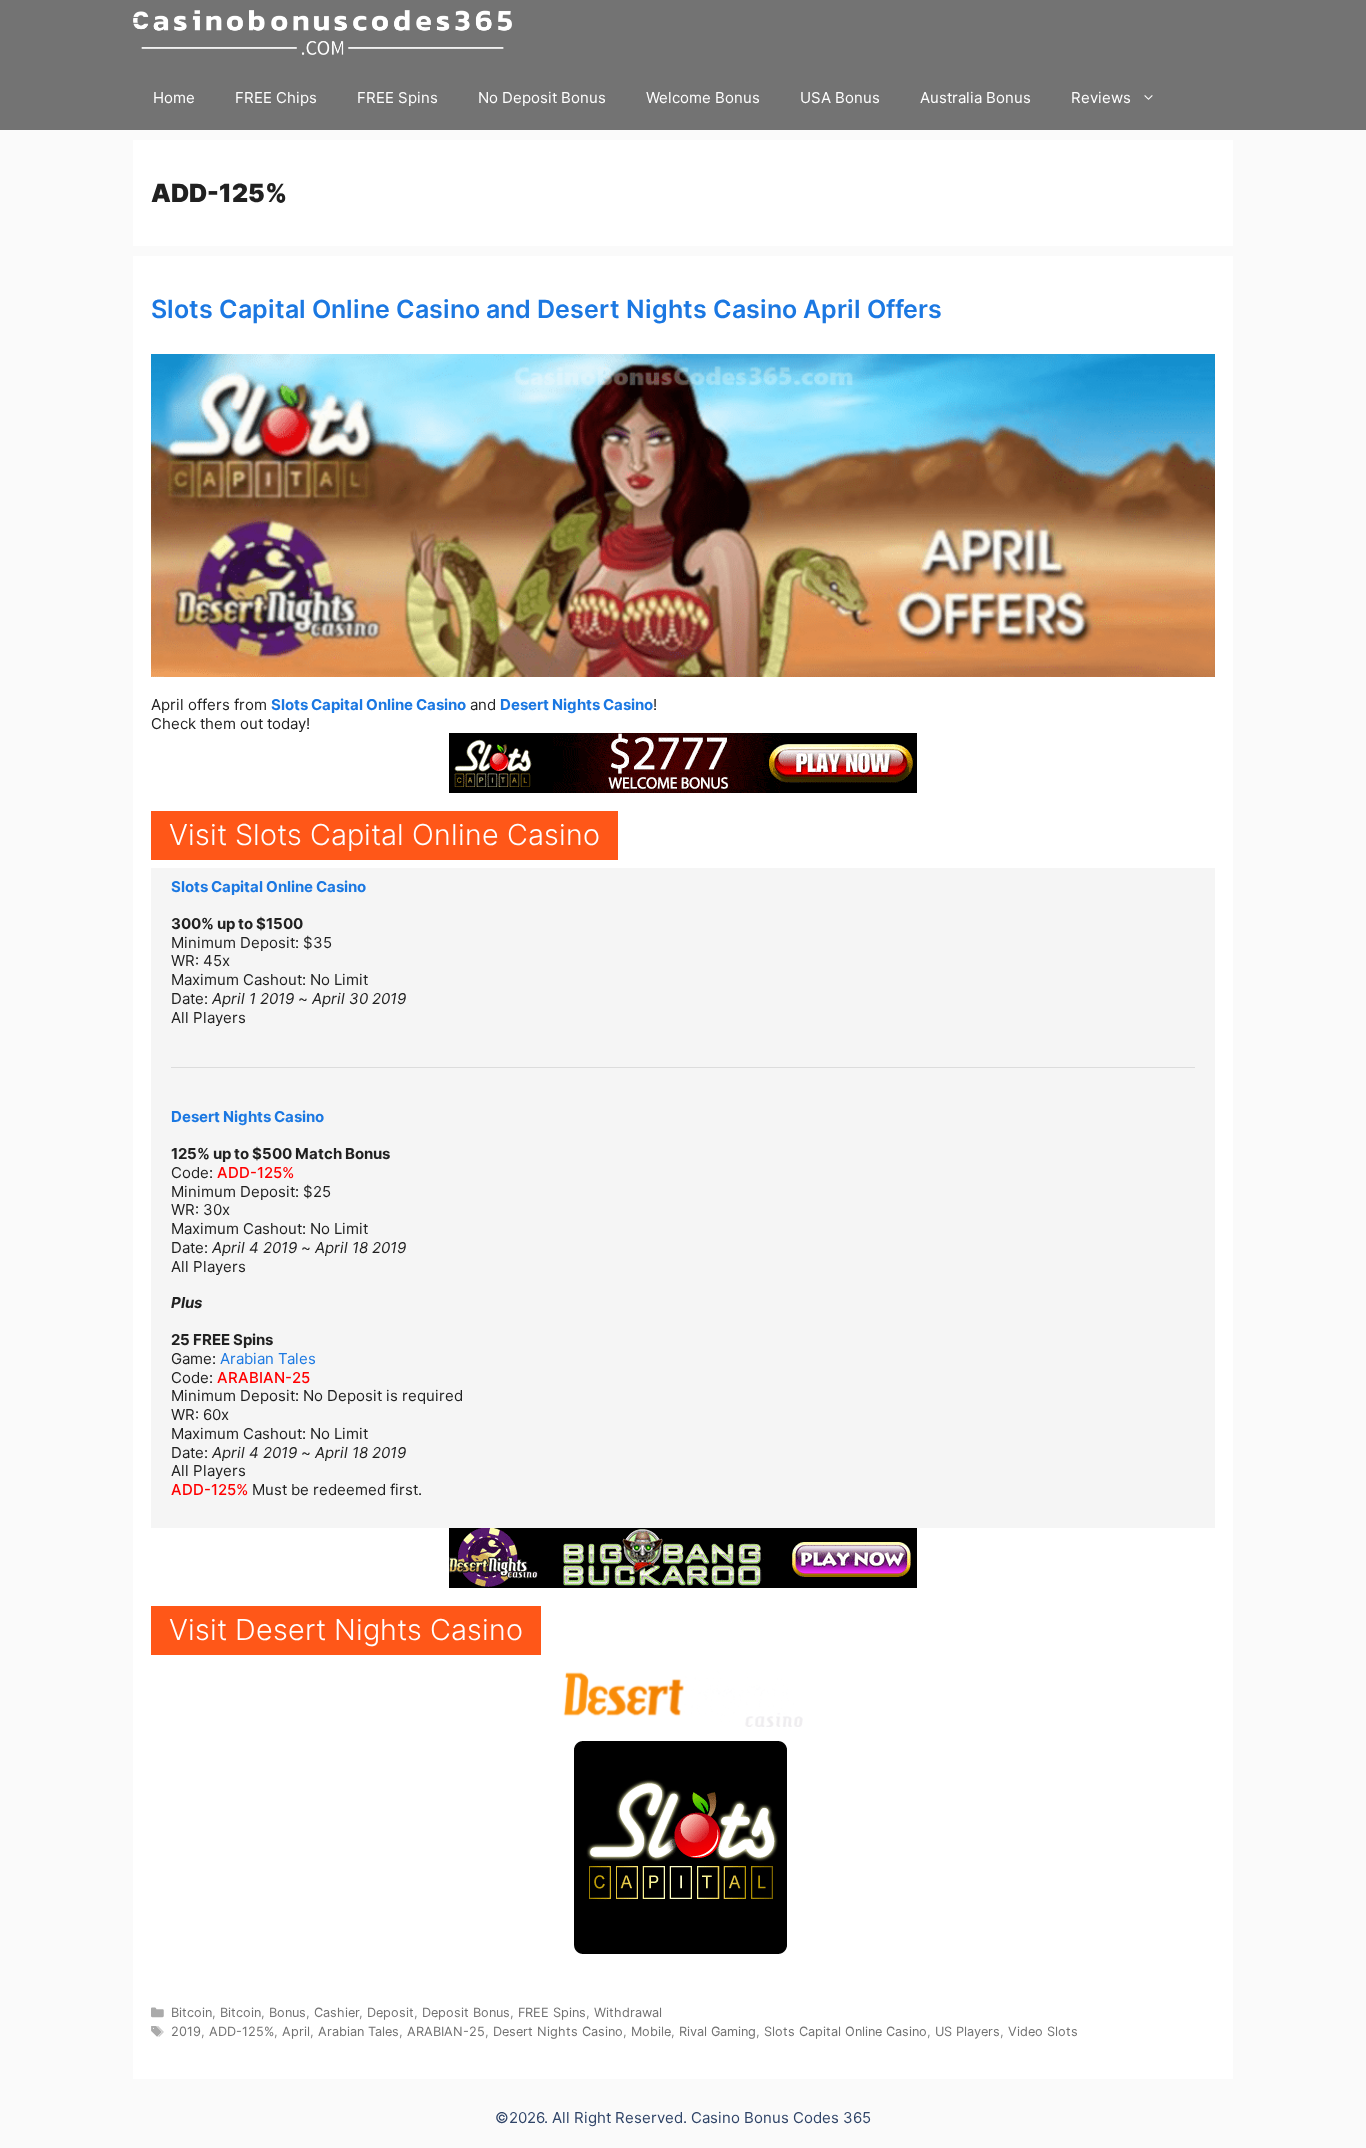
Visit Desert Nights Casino (346, 1629)
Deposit (390, 2012)
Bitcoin (191, 2012)
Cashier (336, 2012)
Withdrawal (628, 2012)
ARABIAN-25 (263, 1377)
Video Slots (1043, 2031)
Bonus (287, 2012)
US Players (967, 2031)
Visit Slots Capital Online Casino (384, 834)
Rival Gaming (717, 2031)
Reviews (1101, 97)
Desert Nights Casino (576, 704)
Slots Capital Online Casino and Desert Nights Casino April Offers (546, 309)
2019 (186, 2031)
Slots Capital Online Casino (368, 704)
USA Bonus (840, 97)
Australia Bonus (975, 97)
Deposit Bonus (466, 2012)
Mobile (651, 2031)
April (296, 2031)
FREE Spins (397, 97)
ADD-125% (255, 1172)
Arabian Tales (268, 1358)
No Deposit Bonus (542, 97)
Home (174, 97)
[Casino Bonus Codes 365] (327, 32)
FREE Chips (276, 97)
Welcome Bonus (703, 97)
